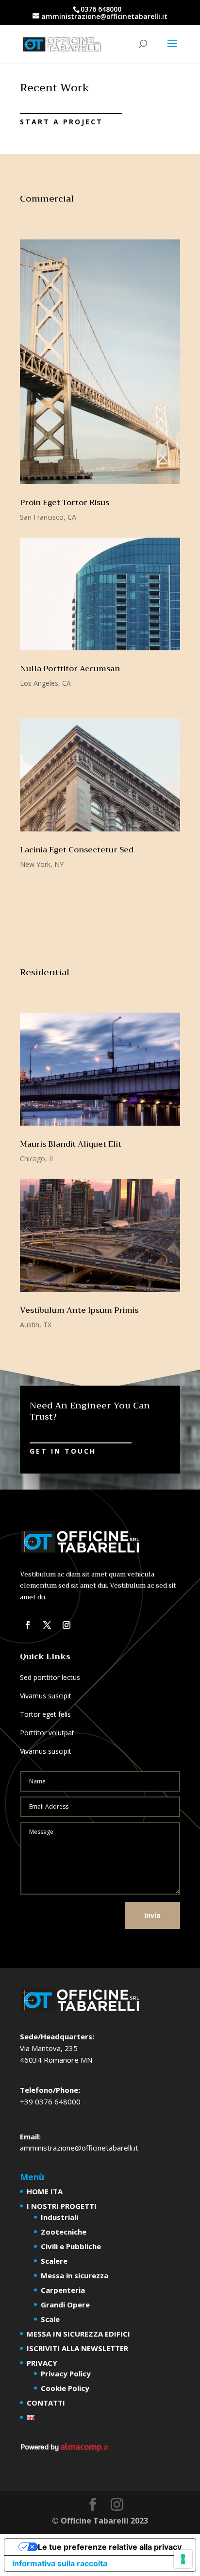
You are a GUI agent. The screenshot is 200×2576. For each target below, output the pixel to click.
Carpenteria (63, 2290)
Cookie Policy (65, 2388)
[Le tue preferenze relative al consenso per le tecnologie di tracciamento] (183, 2559)
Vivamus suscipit (46, 1696)
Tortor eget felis (45, 1714)
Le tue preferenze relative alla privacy (110, 2547)
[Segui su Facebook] (28, 1625)
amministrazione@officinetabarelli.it (79, 2148)
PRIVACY (42, 2363)
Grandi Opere (65, 2305)
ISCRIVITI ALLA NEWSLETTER (77, 2348)
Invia (152, 1915)
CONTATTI (46, 2403)
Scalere (54, 2261)
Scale (50, 2319)
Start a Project (61, 122)
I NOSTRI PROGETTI (62, 2206)
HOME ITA (45, 2191)
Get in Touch (63, 1451)
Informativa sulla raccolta (60, 2563)
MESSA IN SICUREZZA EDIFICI (78, 2334)
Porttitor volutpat (47, 1733)
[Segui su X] (47, 1625)
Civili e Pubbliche (71, 2246)
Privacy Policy (66, 2373)
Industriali (59, 2217)
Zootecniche (64, 2232)
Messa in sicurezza (75, 2275)
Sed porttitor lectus (50, 1677)
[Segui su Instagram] (67, 1625)
